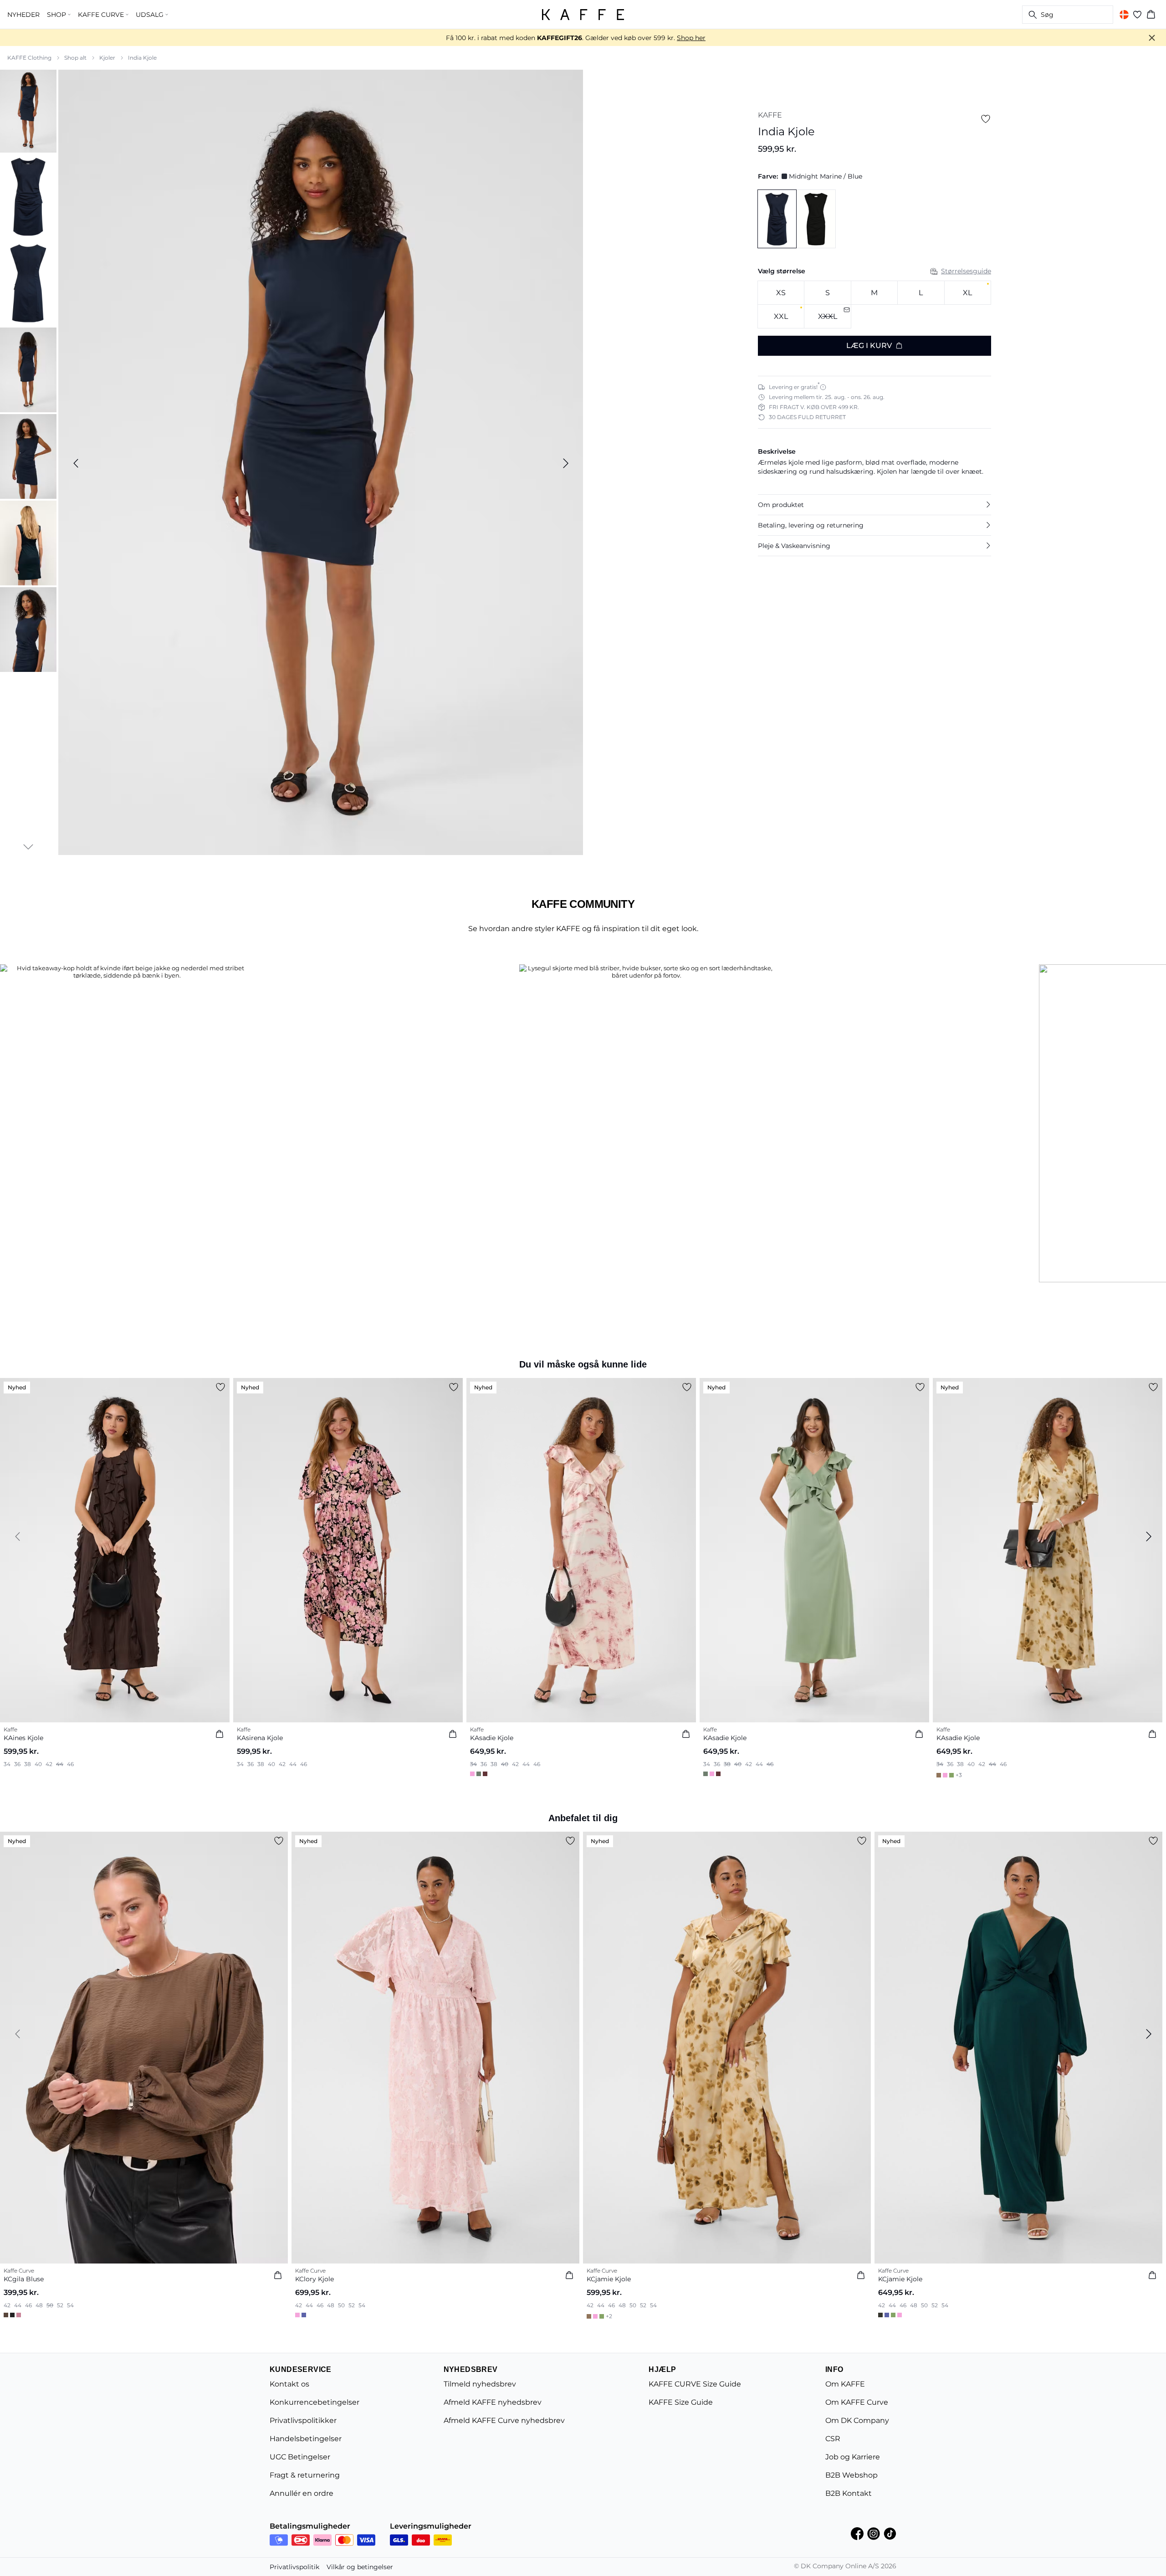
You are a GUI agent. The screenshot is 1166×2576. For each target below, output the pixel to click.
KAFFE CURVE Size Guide (695, 2384)
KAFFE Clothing (29, 58)
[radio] (781, 293)
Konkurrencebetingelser (315, 2402)
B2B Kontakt (849, 2493)
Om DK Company (857, 2420)
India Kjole (142, 58)
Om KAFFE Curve (857, 2402)
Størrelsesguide (966, 271)
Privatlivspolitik (294, 2567)
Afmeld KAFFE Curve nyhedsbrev (504, 2420)
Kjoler (107, 58)
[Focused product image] (321, 463)
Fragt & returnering (305, 2475)
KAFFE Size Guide (681, 2402)
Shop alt (75, 58)
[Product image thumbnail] (28, 110)
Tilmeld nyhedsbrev (480, 2384)
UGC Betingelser (300, 2457)
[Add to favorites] (986, 119)
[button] (874, 505)
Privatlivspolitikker (303, 2420)
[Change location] (1124, 15)
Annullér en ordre (302, 2493)
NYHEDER (23, 15)
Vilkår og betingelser (360, 2567)
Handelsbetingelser (306, 2439)
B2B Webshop (851, 2475)
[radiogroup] (874, 305)
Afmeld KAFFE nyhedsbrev (493, 2402)
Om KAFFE (845, 2384)
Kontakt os (289, 2384)
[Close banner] (1152, 38)
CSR (833, 2439)
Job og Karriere (853, 2457)
